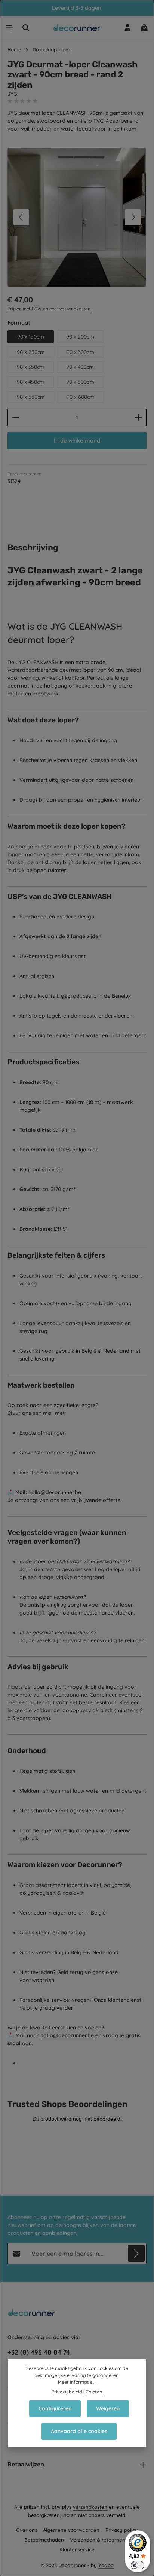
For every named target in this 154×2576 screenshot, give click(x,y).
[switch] (138, 2565)
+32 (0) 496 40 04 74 (39, 2352)
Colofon (94, 2392)
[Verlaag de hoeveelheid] (16, 417)
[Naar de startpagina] (77, 28)
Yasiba (106, 2565)
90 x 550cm (31, 397)
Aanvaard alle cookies (79, 2431)
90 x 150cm (31, 337)
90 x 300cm (80, 352)
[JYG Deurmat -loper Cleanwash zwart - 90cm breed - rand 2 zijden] (77, 217)
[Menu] (9, 28)
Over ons (27, 2530)
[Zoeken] (26, 28)
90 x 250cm (31, 352)
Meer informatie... (77, 2382)
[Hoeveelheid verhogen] (138, 417)
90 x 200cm (80, 337)
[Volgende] (133, 217)
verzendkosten (90, 2507)
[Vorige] (21, 217)
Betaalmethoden (44, 2540)
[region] (77, 217)
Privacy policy (122, 2530)
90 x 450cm (31, 382)
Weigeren (108, 2408)
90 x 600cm (81, 397)
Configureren (55, 2408)
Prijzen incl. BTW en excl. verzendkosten (49, 309)
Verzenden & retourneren (100, 2540)
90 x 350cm (31, 367)
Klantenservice (77, 2549)
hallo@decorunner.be (55, 1492)
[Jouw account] (127, 28)
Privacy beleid (67, 2392)
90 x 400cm (80, 367)
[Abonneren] (136, 2253)
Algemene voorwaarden (71, 2530)
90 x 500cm (80, 382)
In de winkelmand (77, 440)
